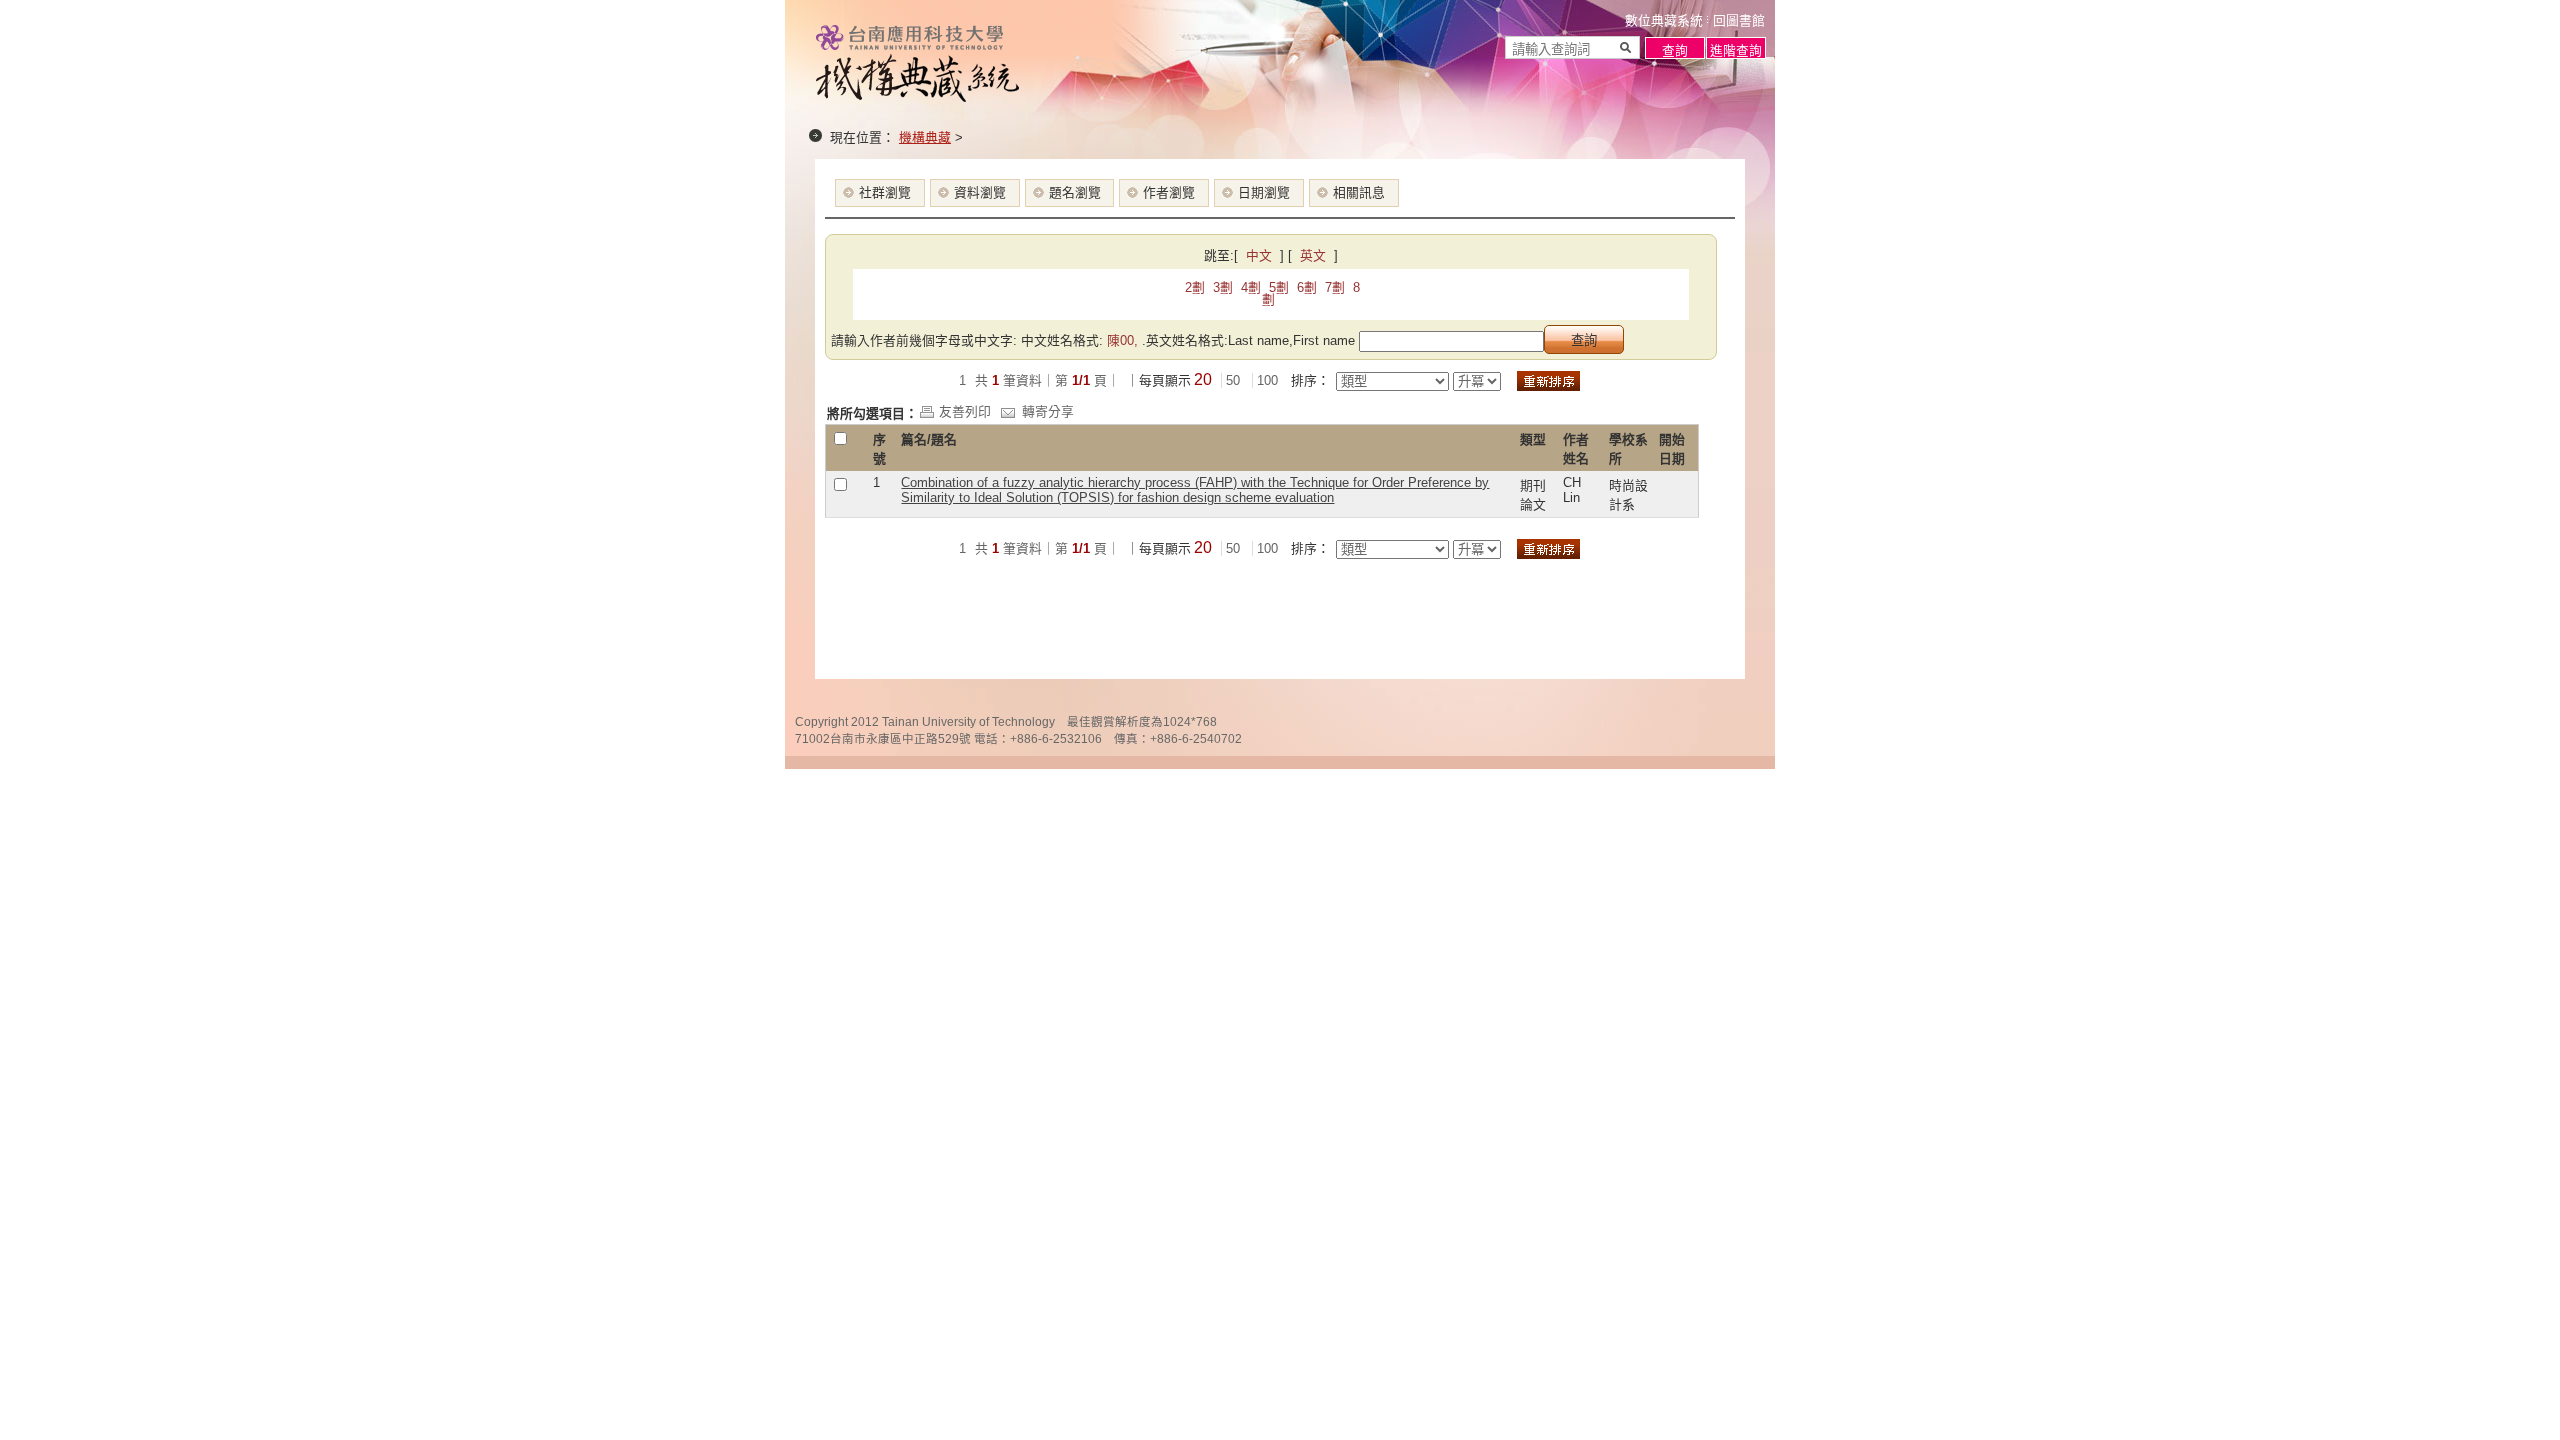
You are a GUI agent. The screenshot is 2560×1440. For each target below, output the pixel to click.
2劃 (1195, 287)
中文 (1261, 255)
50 (1233, 380)
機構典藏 (925, 137)
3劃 (1223, 287)
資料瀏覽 (980, 192)
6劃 (1307, 287)
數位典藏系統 (1664, 20)
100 (1267, 380)
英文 (1315, 255)
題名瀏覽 (1075, 192)
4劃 (1251, 287)
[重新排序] (1548, 381)
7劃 (1335, 287)
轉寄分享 (1048, 411)
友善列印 (965, 411)
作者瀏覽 (1169, 192)
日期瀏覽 (1264, 192)
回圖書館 (1739, 20)
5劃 (1279, 287)
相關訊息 (1359, 192)
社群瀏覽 (885, 192)
